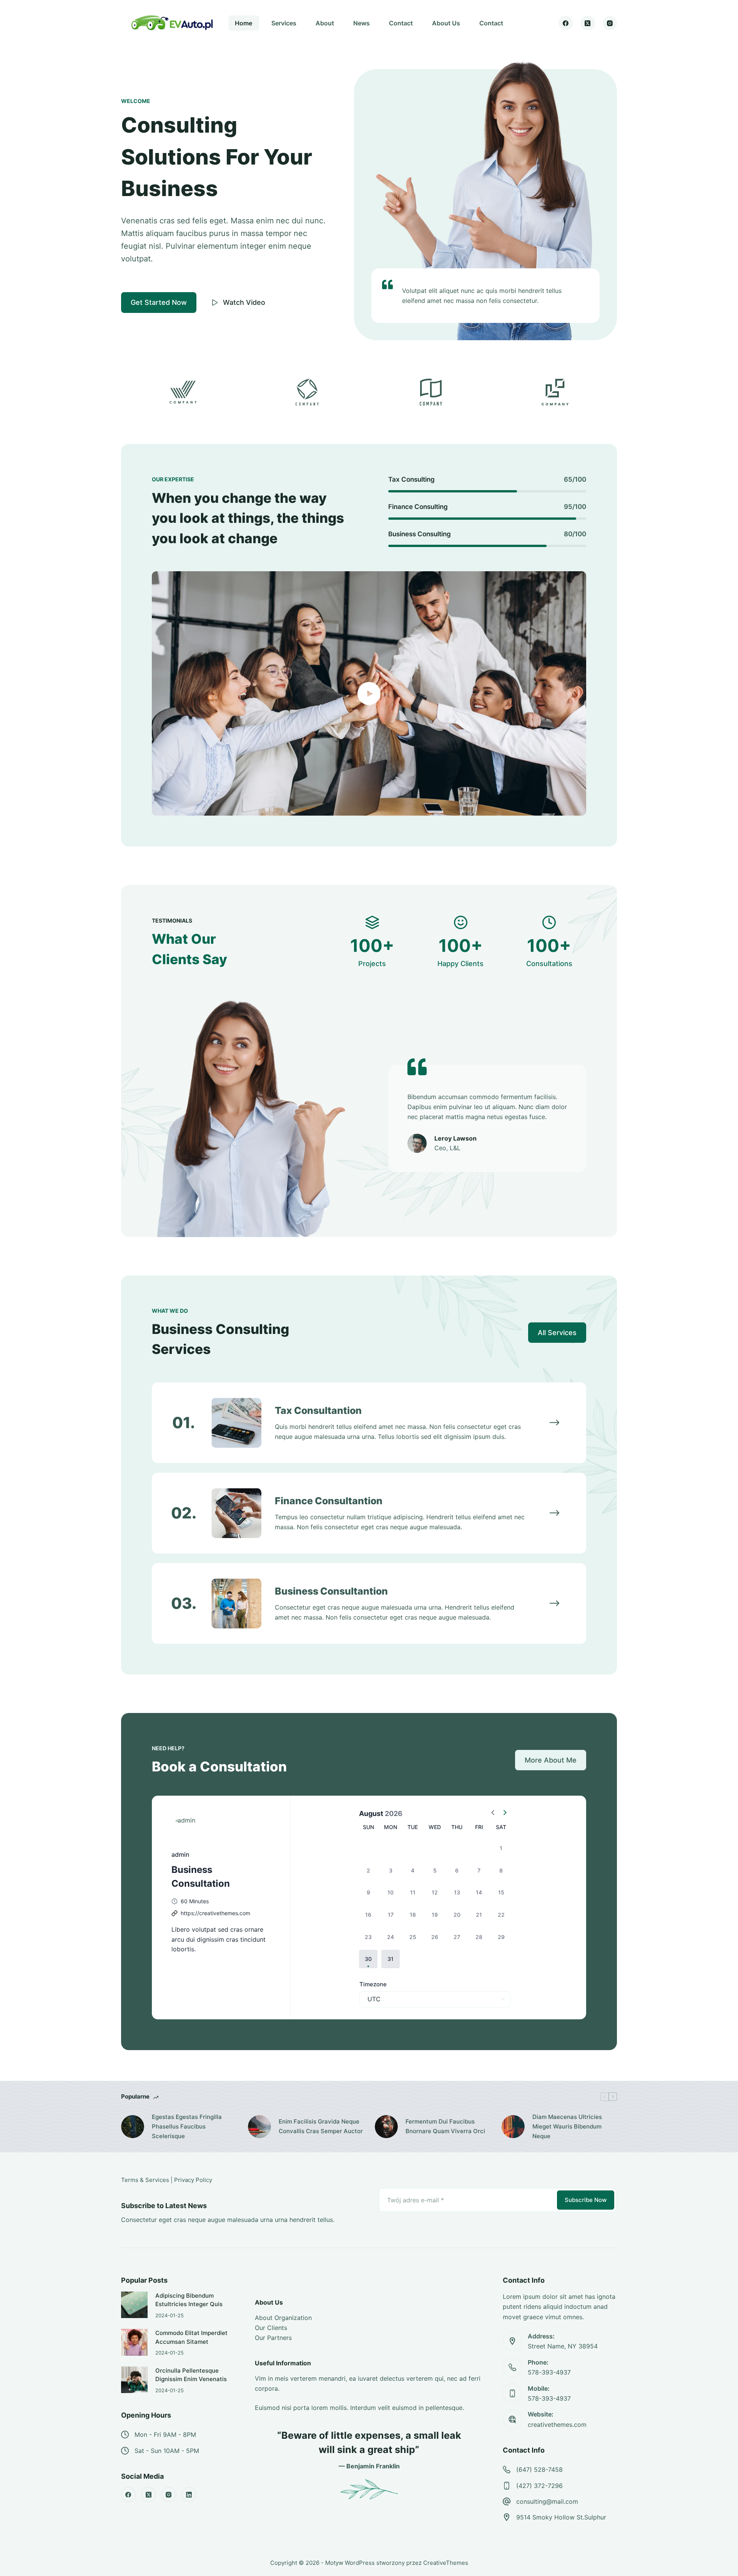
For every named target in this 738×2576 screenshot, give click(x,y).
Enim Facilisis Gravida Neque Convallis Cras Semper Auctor (321, 2126)
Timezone (373, 1984)
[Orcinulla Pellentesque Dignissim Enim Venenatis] (134, 2380)
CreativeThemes (446, 2563)
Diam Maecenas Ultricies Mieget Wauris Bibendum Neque (567, 2126)
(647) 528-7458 (539, 2470)
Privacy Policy (193, 2180)
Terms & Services (145, 2180)
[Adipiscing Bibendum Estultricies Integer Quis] (134, 2305)
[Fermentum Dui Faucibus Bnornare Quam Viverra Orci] (386, 2127)
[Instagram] (610, 23)
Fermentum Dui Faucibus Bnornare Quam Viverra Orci (445, 2126)
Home (244, 23)
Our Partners (273, 2338)
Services (284, 23)
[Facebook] (566, 23)
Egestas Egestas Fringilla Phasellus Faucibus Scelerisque (187, 2126)
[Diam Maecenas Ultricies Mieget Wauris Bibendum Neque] (513, 2127)
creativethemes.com (557, 2425)
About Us (446, 23)
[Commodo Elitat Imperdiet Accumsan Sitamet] (134, 2342)
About (325, 23)
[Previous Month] (493, 1813)
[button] (368, 1959)
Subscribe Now (586, 2200)
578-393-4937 (549, 2372)
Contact (401, 23)
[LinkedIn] (189, 2495)
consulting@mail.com (547, 2501)
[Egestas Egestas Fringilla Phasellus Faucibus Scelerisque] (133, 2127)
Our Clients (271, 2328)
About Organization (283, 2318)
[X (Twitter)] (588, 23)
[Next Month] (505, 1813)
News (362, 23)
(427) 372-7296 (539, 2486)
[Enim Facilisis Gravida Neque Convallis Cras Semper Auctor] (259, 2127)
